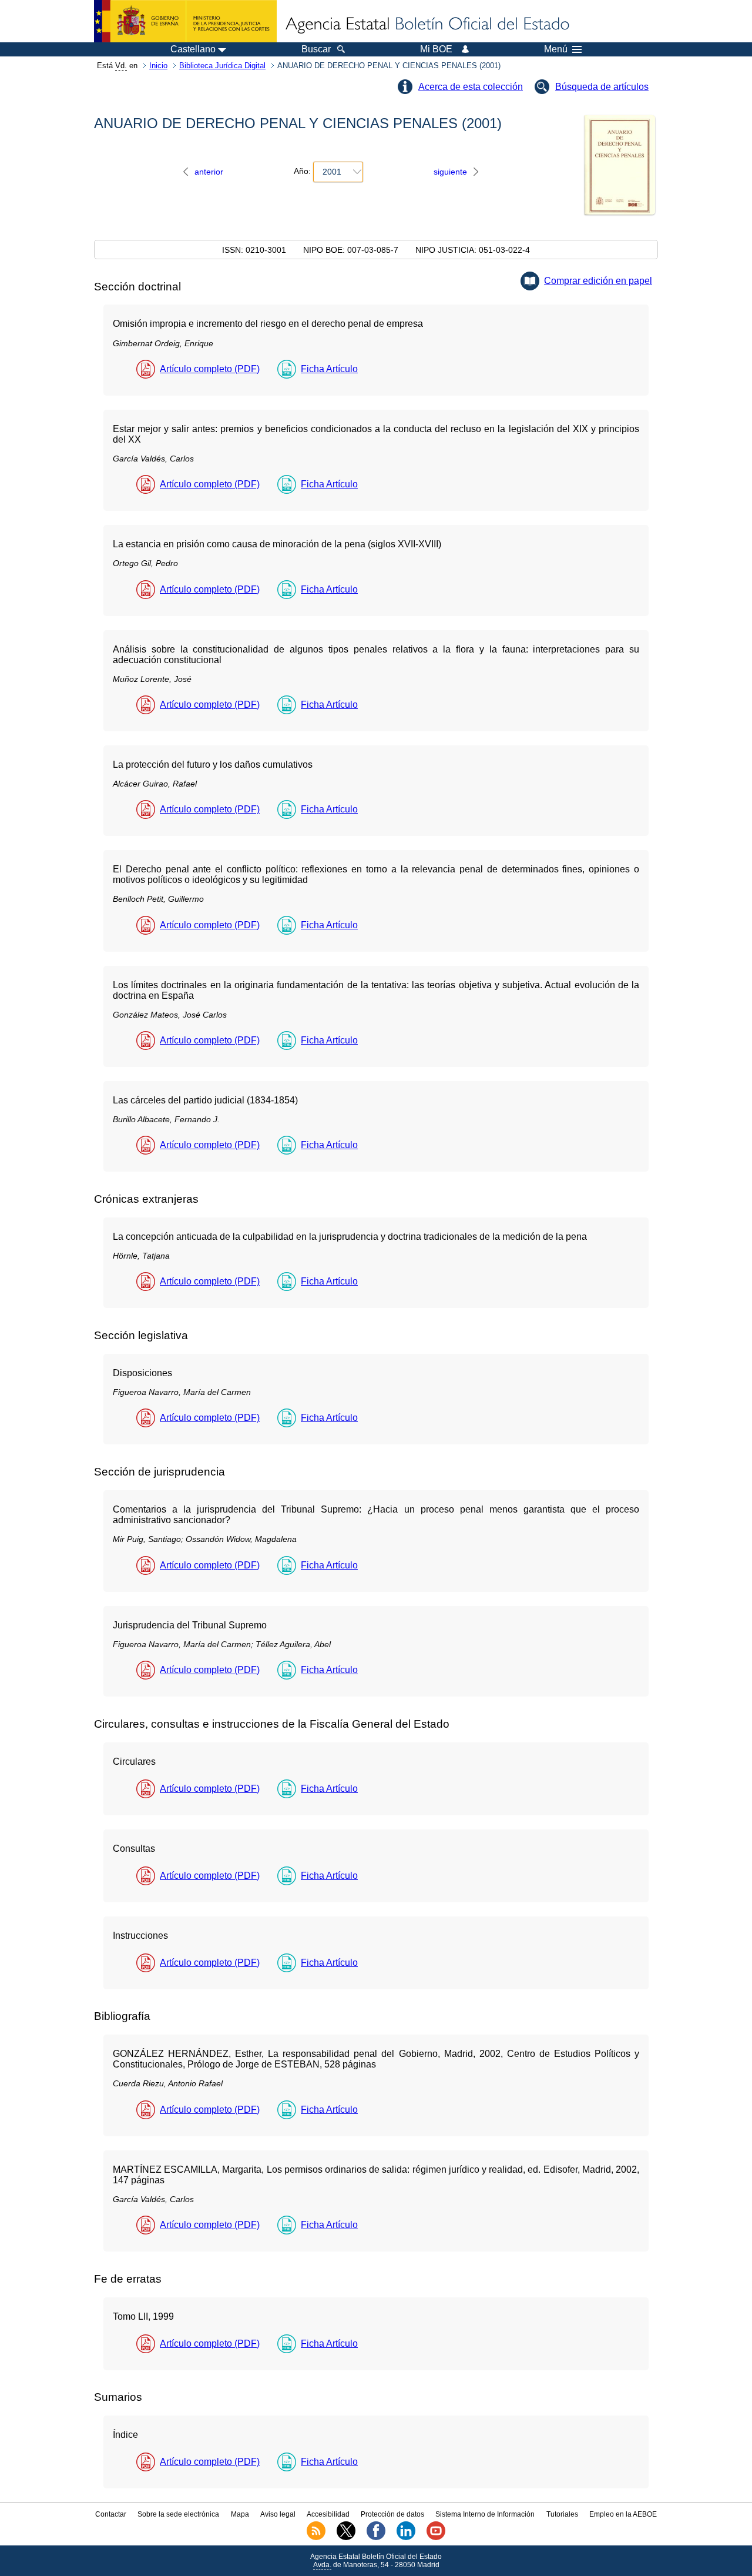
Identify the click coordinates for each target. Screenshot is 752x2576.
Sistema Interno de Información (485, 2514)
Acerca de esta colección (471, 87)
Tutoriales (562, 2514)
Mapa (240, 2514)
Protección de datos (392, 2514)
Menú (556, 49)
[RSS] (316, 2538)
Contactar (111, 2514)
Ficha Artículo (329, 369)
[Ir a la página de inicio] (427, 25)
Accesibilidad (328, 2514)
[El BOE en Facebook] (376, 2538)
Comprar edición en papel (598, 281)
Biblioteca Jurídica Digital (222, 66)
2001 (332, 172)
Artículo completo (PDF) (210, 369)
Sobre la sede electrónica (178, 2514)
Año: (302, 172)
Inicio (158, 66)
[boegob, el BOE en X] (346, 2538)
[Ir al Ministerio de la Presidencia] (185, 21)
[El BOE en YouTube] (436, 2538)
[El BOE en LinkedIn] (406, 2538)
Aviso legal (278, 2514)
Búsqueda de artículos (602, 87)
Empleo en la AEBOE (623, 2514)
